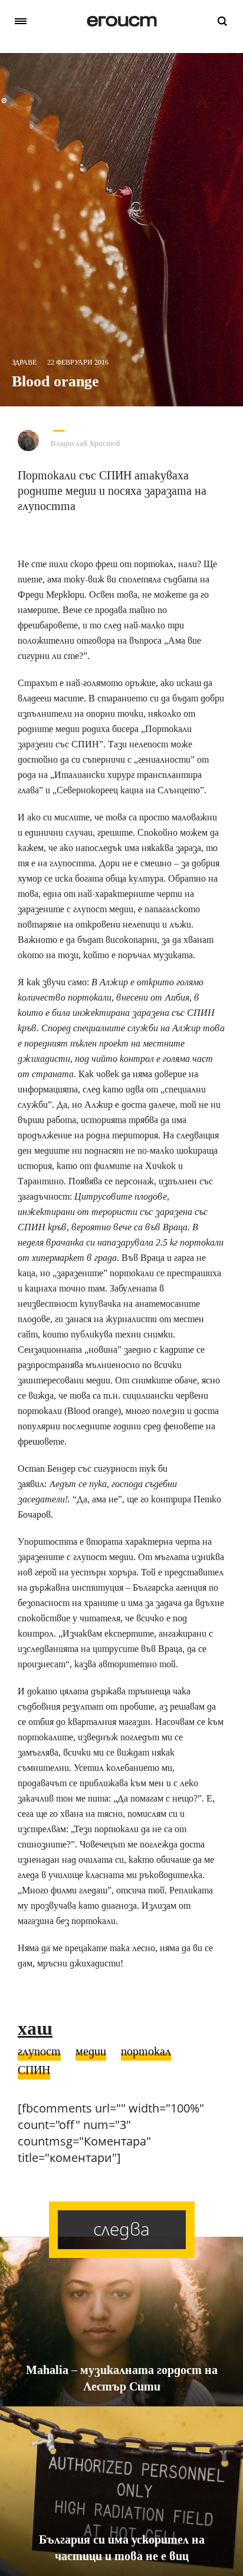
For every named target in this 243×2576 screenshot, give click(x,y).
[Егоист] (122, 21)
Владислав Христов (86, 443)
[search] (222, 21)
